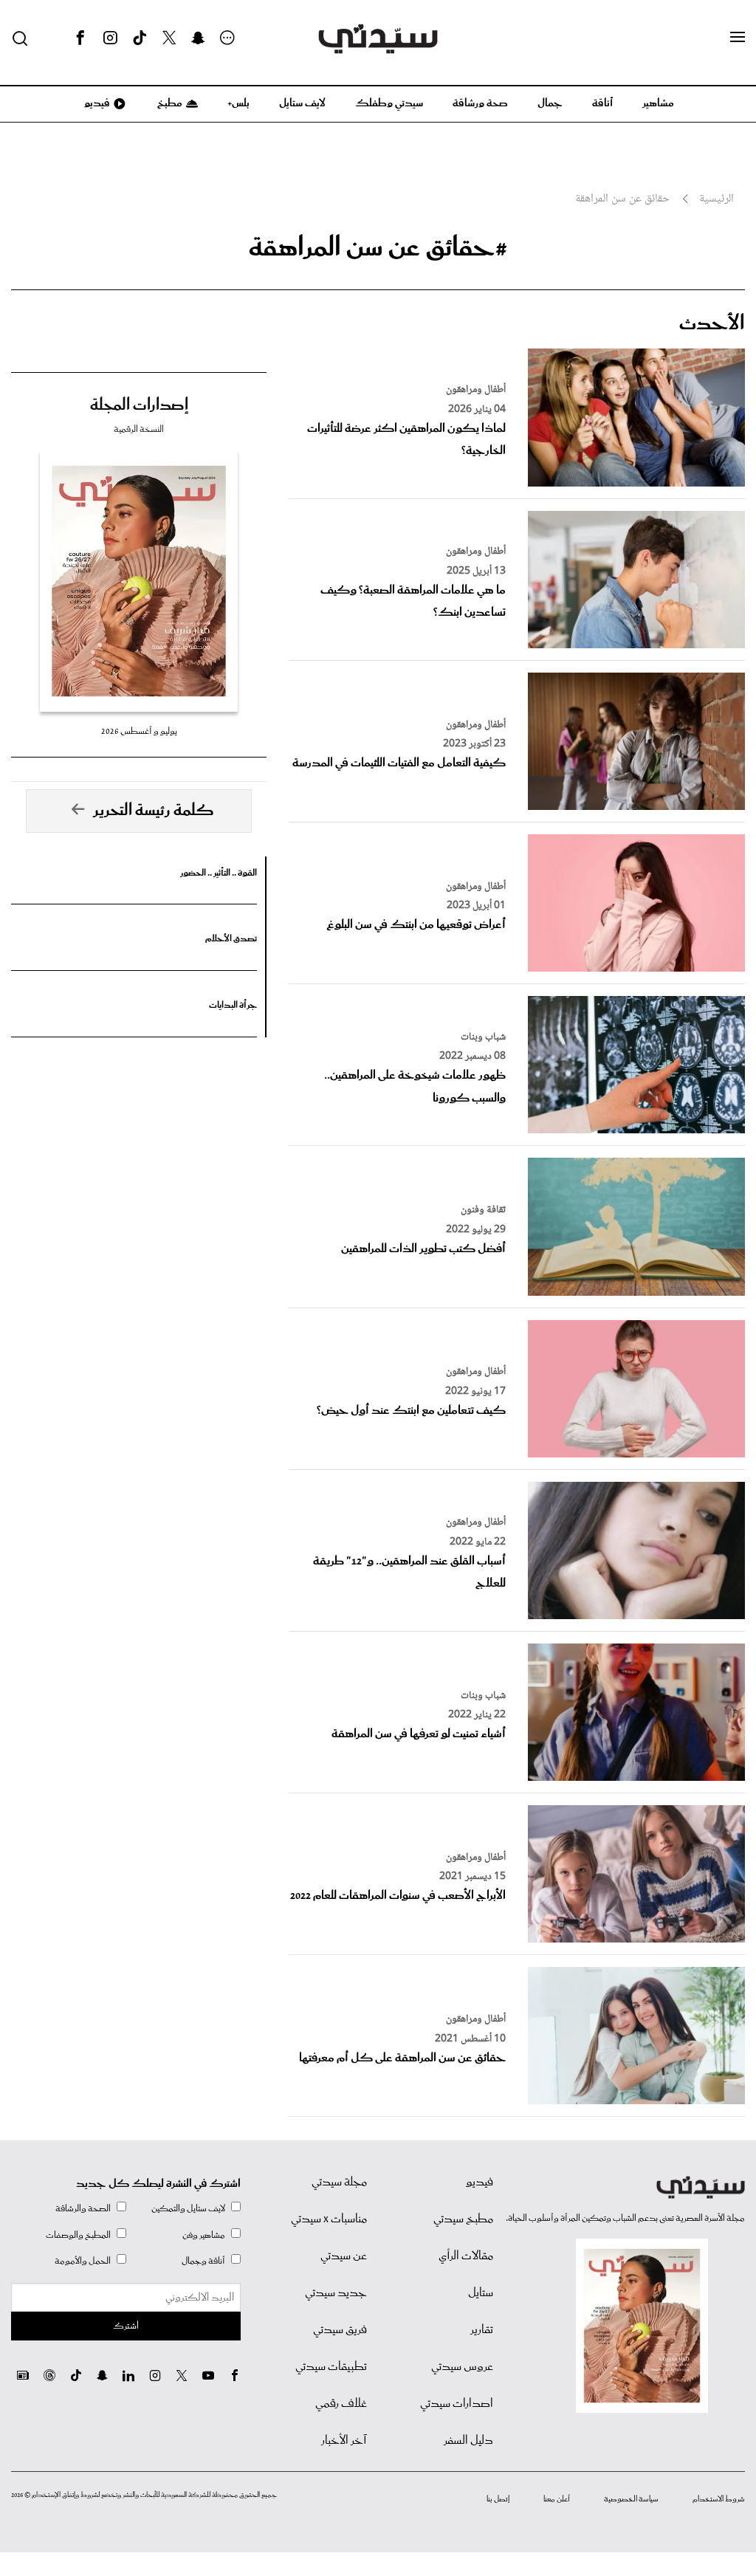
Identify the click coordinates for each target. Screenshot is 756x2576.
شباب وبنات (483, 1037)
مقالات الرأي (466, 2256)
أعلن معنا (557, 2499)
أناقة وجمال (203, 2261)
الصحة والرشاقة (83, 2209)
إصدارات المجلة (139, 405)
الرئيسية (717, 199)
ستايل (481, 2293)
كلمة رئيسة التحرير (154, 811)
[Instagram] (110, 38)
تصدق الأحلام (231, 939)
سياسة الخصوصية (631, 2499)
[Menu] (738, 38)
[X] (169, 38)
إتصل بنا (498, 2499)
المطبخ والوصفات (78, 2235)
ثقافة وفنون (483, 1210)
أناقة (602, 103)
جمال (550, 103)
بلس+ (238, 103)
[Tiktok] (140, 38)
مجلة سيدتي (339, 2182)
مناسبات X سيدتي (329, 2219)
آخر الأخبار (344, 2441)
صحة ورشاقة (480, 103)
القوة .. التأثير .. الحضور (219, 873)
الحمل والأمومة (83, 2261)
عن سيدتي (344, 2256)
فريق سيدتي (340, 2330)
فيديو (96, 103)
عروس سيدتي (462, 2367)
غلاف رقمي (341, 2404)
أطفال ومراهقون (476, 390)
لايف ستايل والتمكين (188, 2209)
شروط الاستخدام (719, 2499)
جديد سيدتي (336, 2293)
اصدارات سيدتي (457, 2404)
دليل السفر (468, 2441)
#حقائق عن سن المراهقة (378, 248)
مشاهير (658, 103)
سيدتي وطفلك (389, 103)
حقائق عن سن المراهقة (622, 199)
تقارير (482, 2330)
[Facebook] (80, 38)
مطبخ (169, 103)
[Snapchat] (198, 38)
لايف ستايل (302, 103)
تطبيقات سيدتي (331, 2367)
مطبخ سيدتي (463, 2219)
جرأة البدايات (233, 1005)
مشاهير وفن (204, 2235)
